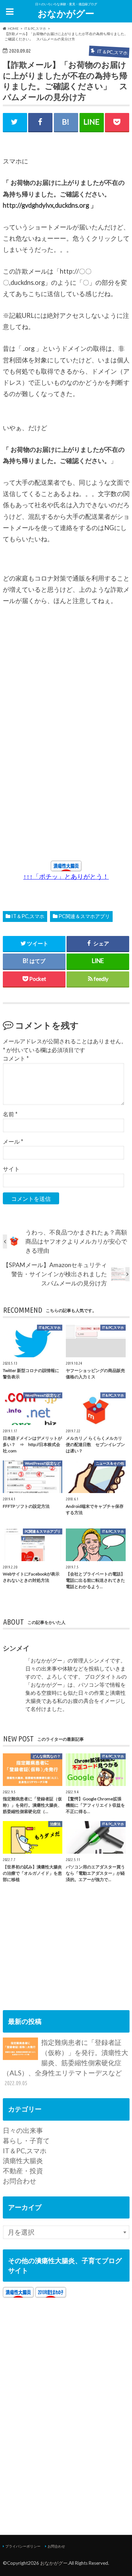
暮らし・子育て (26, 2140)
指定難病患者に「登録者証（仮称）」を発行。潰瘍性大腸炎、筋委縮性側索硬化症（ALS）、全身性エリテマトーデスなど (66, 2062)
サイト (11, 1169)
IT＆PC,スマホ (28, 916)
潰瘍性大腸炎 (23, 2160)
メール (13, 1141)
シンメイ (16, 1648)
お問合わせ (20, 2181)
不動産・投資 (23, 2171)
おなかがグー (66, 13)
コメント (16, 1058)
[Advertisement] (63, 696)
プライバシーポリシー (23, 2546)
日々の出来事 (23, 2130)
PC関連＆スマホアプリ (84, 916)
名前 (10, 1114)
